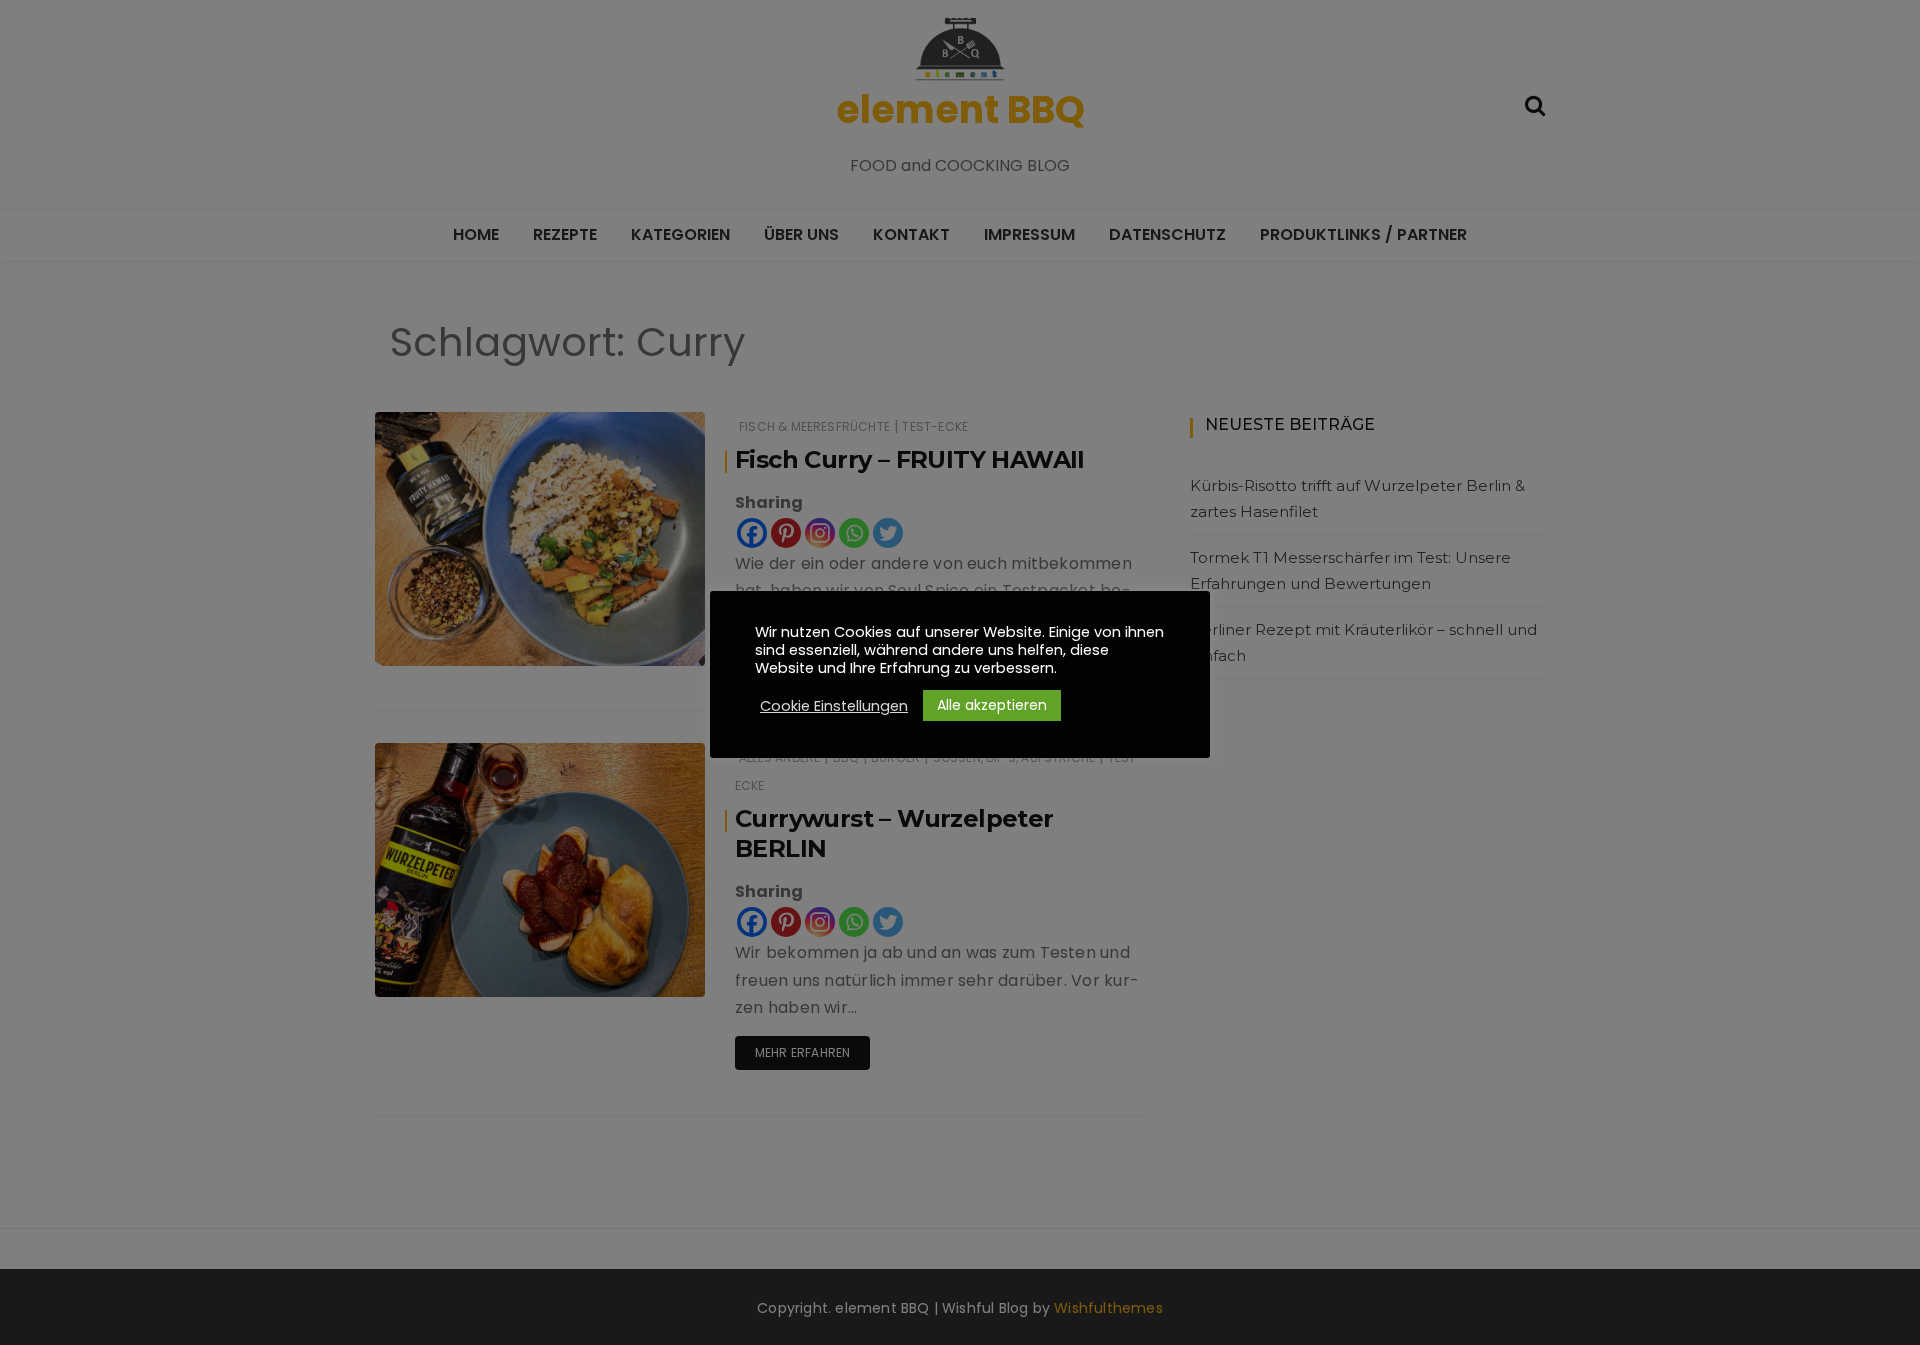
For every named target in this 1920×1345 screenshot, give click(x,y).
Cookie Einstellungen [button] (834, 706)
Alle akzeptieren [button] (992, 705)
